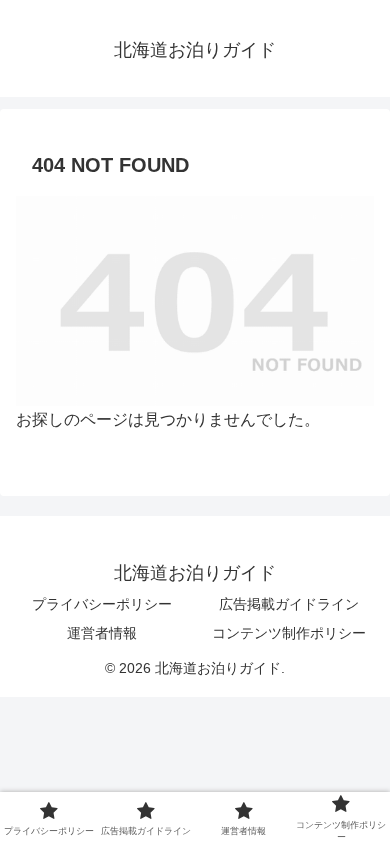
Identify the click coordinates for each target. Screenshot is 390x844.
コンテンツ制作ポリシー (289, 633)
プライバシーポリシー (102, 604)
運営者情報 (102, 633)
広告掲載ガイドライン (289, 604)
